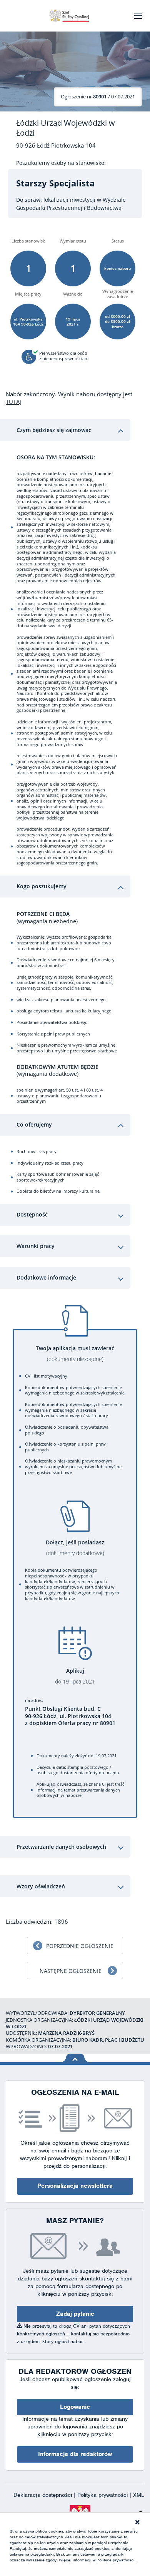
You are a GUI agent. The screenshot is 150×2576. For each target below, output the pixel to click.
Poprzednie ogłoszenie (80, 1946)
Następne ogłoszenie (71, 1971)
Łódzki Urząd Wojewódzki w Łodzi (66, 128)
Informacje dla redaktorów (75, 2454)
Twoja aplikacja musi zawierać (75, 1354)
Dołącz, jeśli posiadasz (75, 1548)
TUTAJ (14, 402)
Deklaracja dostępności (44, 2495)
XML (139, 2495)
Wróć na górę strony (75, 2058)
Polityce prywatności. (116, 2560)
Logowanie (75, 2407)
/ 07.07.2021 (98, 96)
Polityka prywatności (103, 2495)
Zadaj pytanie (75, 2314)
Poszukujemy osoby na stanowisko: (61, 163)
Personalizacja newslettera (75, 2186)
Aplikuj (75, 1676)
